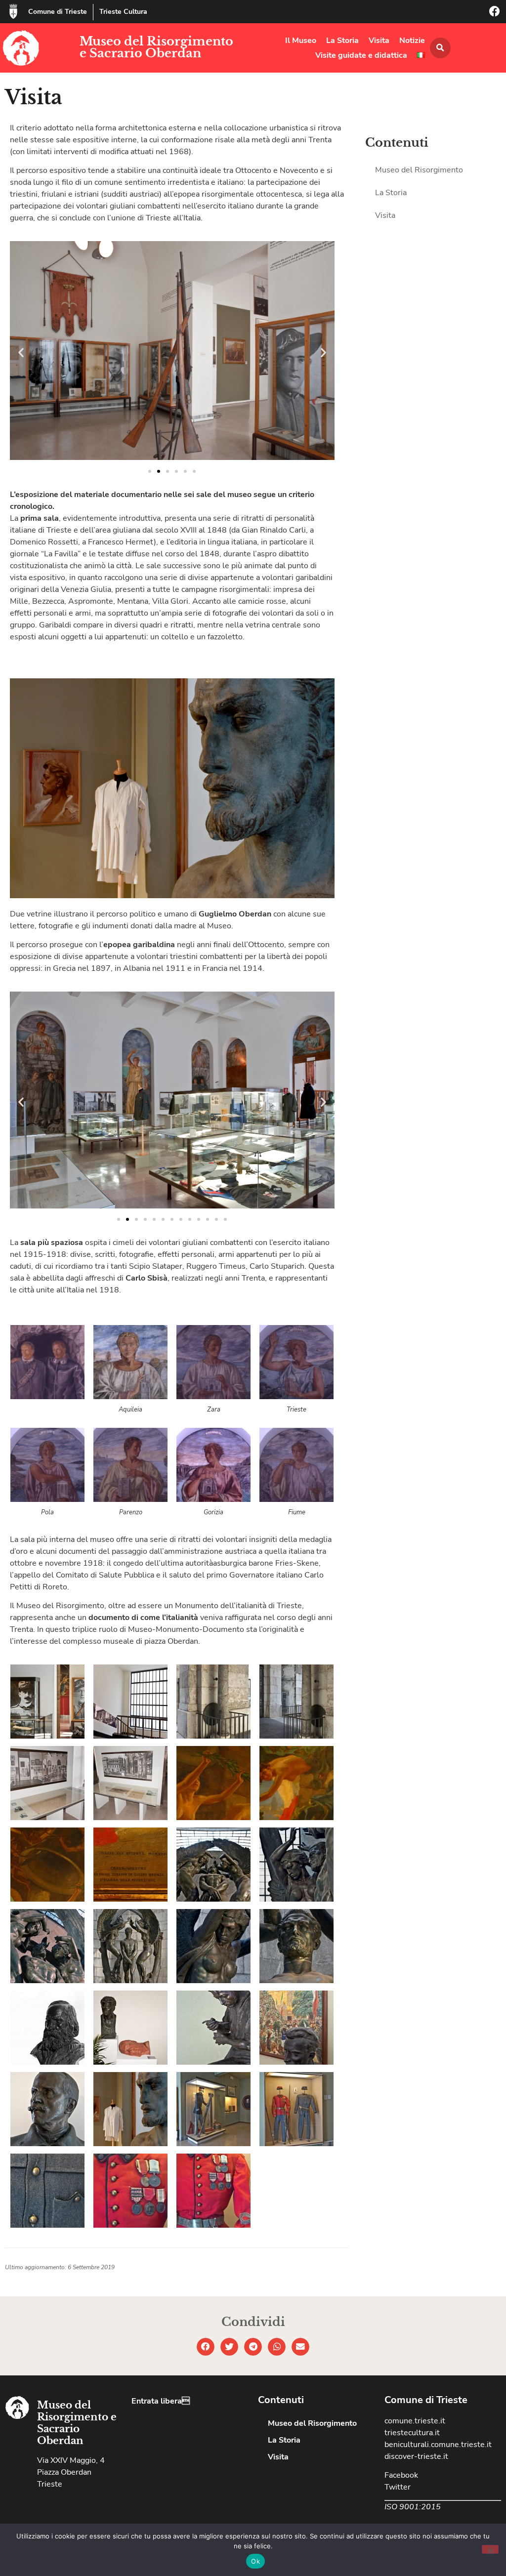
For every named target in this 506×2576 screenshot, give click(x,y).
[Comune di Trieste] (13, 11)
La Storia (342, 41)
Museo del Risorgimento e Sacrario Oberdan (156, 47)
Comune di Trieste (58, 12)
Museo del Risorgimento (419, 170)
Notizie (412, 41)
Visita (379, 41)
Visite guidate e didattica (361, 55)
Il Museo (301, 41)
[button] (440, 48)
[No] (490, 2549)
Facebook (401, 2475)
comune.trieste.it (415, 2421)
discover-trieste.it (416, 2456)
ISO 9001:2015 (413, 2507)
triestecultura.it (412, 2433)
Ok (255, 2561)
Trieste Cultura (123, 12)
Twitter (398, 2487)
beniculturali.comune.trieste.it (438, 2445)
